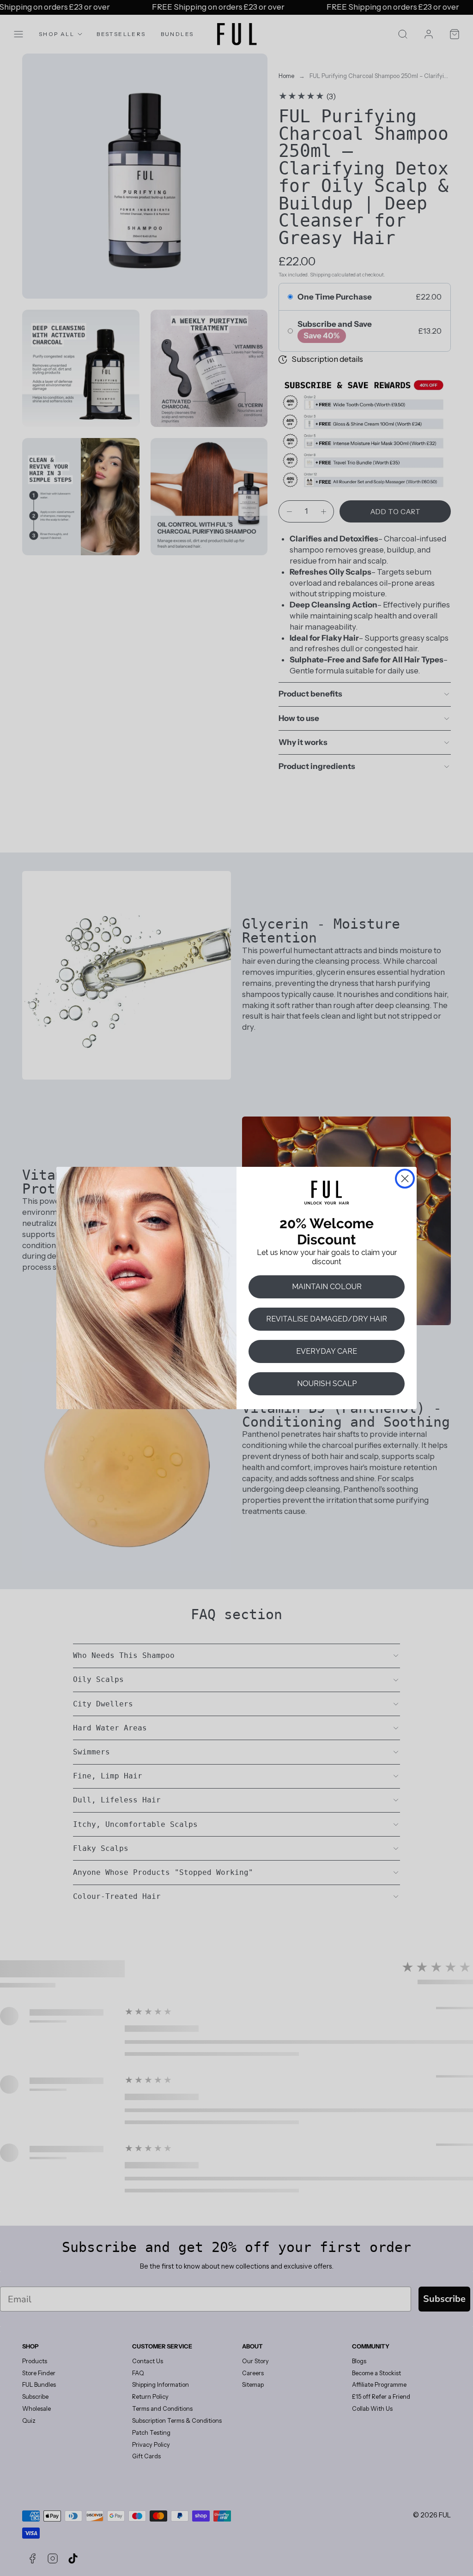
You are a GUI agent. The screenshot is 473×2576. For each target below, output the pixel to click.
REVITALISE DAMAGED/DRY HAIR (327, 1319)
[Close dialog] (405, 1179)
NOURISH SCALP (327, 1384)
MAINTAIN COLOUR (327, 1287)
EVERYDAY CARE (327, 1351)
